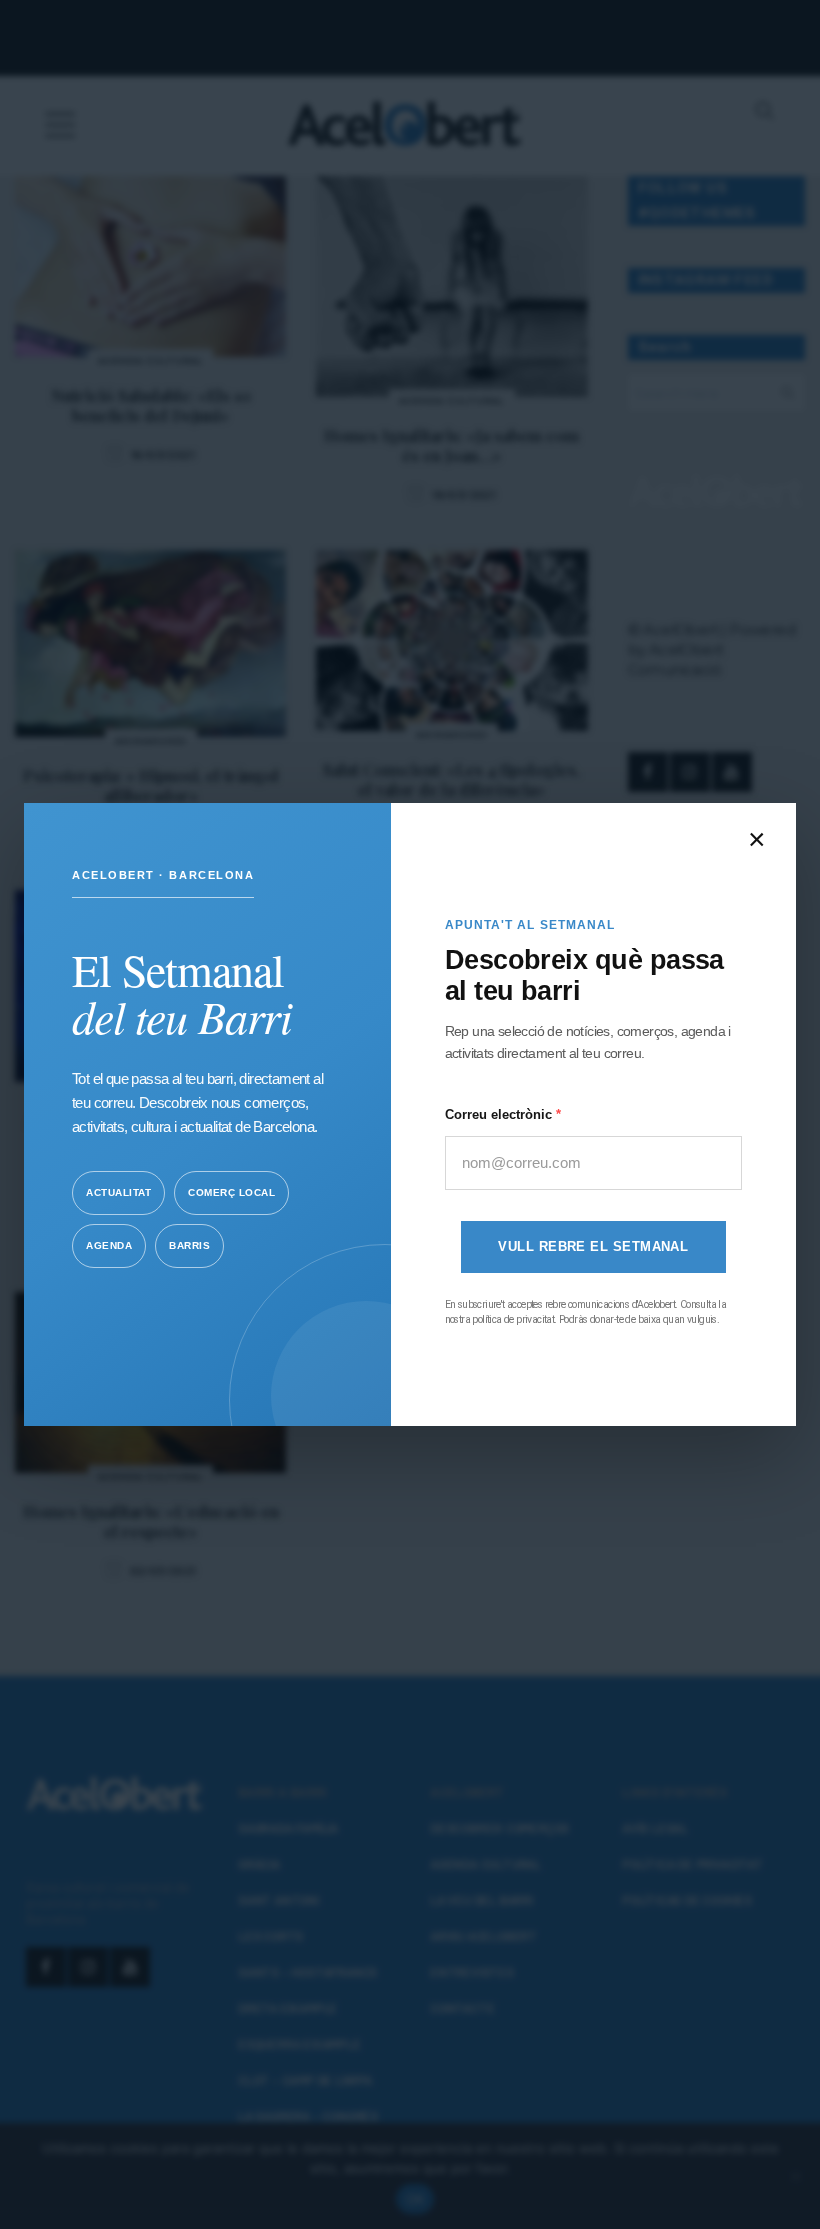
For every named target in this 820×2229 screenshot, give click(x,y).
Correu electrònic (500, 1114)
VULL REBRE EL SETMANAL (593, 1246)
